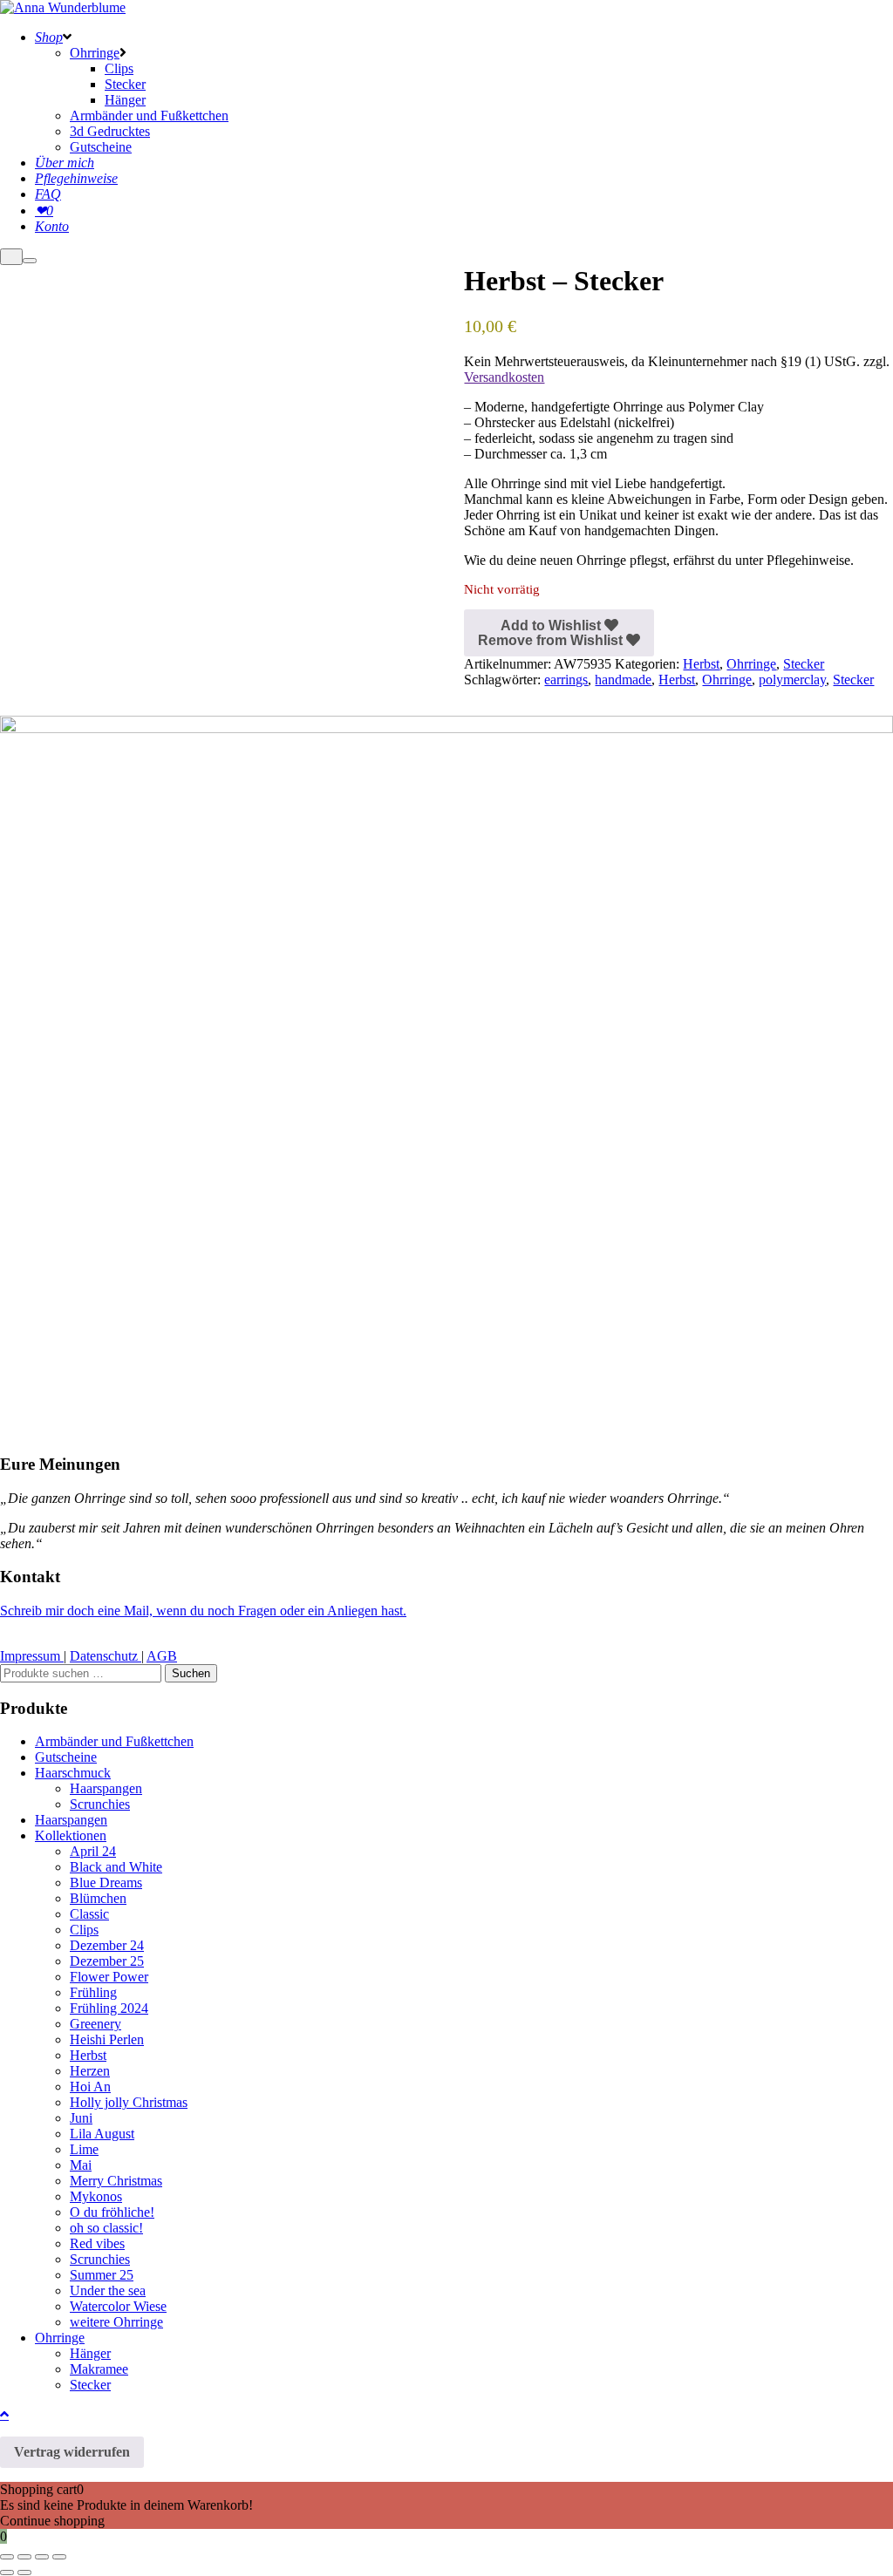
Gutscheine (66, 1757)
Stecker (804, 664)
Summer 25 (102, 2275)
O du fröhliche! (112, 2212)
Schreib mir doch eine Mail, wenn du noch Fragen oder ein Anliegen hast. (203, 1611)
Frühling (93, 1992)
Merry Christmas (116, 2181)
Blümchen (98, 1898)
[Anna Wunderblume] (63, 7)
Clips (84, 1930)
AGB (162, 1656)
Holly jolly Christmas (129, 2102)
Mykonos (96, 2196)
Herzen (90, 2071)
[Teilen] (42, 2557)
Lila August (102, 2134)
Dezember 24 (107, 1945)
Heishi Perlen (107, 2039)
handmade (623, 680)
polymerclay (792, 680)
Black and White (116, 1867)
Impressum (32, 1656)
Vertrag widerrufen (72, 2452)
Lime (84, 2149)
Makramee (99, 2369)
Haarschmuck (73, 1773)
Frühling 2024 (109, 2008)
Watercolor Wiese (118, 2306)
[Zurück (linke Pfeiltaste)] (7, 2573)
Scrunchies (100, 1804)
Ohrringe (751, 664)
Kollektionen (71, 1835)
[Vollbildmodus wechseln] (24, 2557)
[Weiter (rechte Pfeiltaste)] (24, 2573)
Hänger (90, 2353)
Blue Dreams (106, 1883)
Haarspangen (106, 1788)
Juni (81, 2118)
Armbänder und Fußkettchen (114, 1741)
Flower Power (109, 1977)
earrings (566, 680)
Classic (89, 1914)
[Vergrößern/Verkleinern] (7, 2557)
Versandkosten (504, 377)
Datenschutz (106, 1656)
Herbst (701, 664)
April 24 (93, 1851)
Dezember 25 (107, 1961)
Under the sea (108, 2291)
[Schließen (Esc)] (59, 2557)
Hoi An (90, 2087)
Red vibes (97, 2243)
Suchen (191, 1673)
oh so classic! (106, 2228)
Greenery (95, 2024)
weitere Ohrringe (116, 2322)
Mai (81, 2165)
